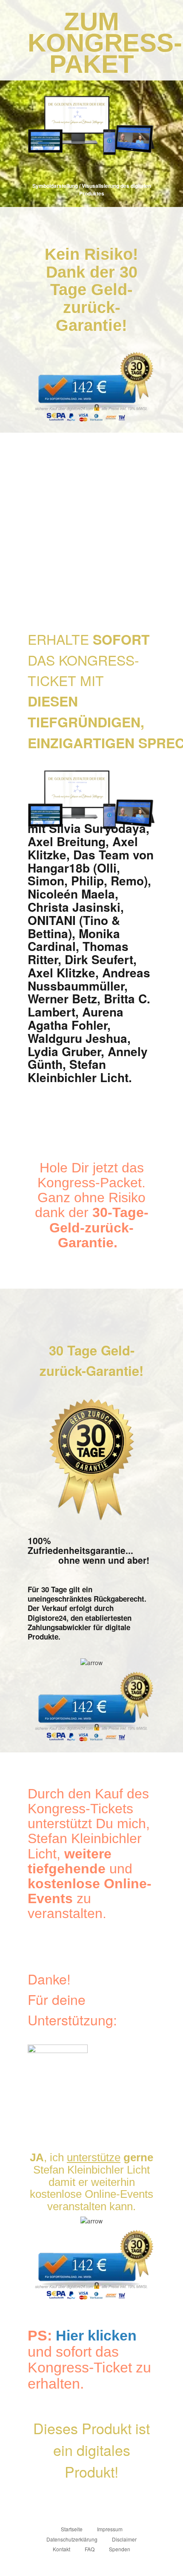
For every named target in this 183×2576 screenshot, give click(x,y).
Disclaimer (124, 2539)
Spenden (120, 2549)
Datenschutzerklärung (72, 2539)
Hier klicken (96, 2335)
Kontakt (61, 2549)
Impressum (110, 2529)
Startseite (72, 2529)
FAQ (90, 2549)
